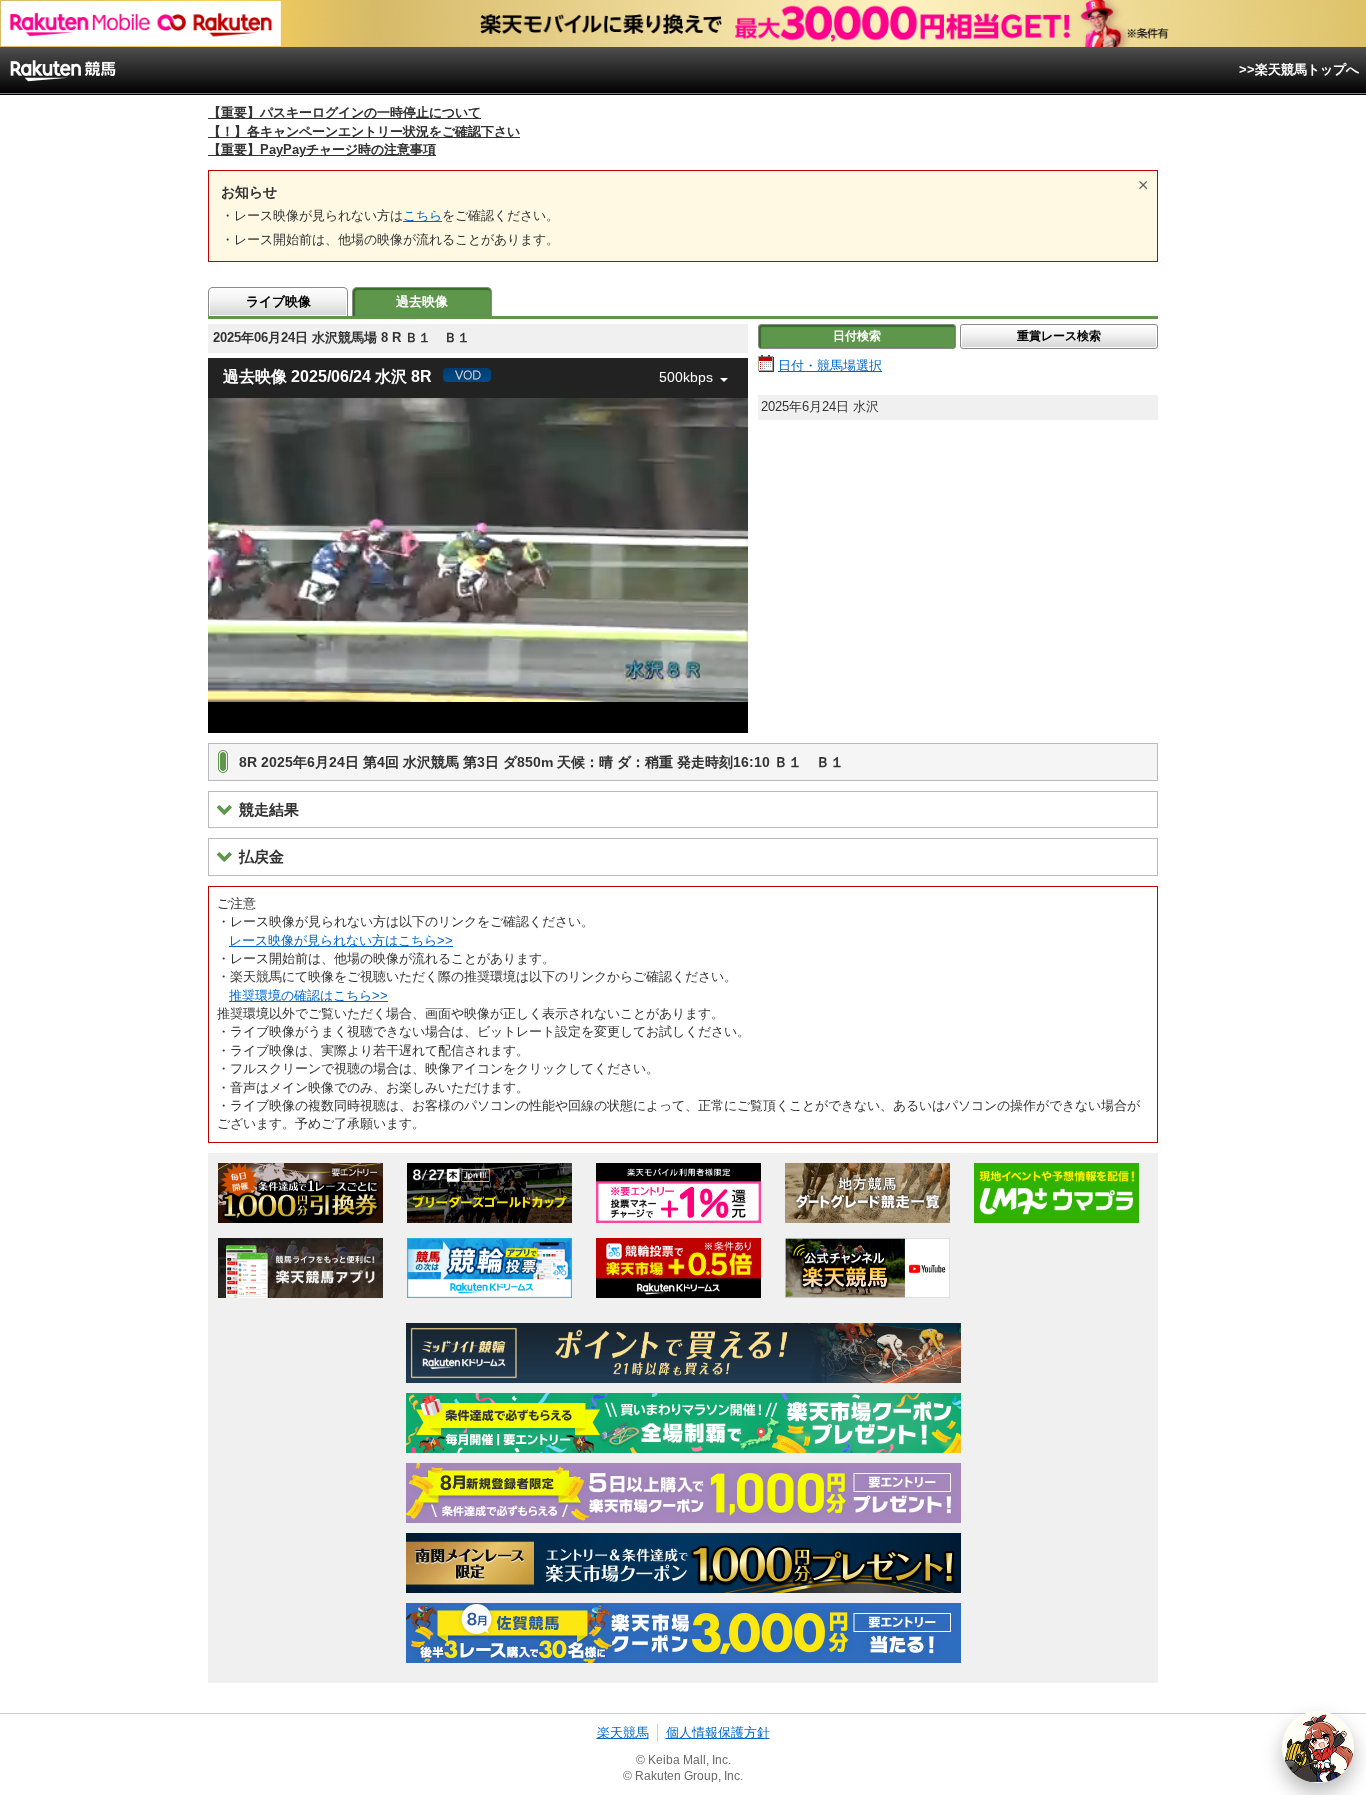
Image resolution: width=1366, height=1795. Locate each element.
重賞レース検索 (1059, 336)
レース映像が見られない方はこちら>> (341, 940)
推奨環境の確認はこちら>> (308, 995)
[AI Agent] (1318, 1747)
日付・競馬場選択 (830, 365)
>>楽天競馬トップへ (1299, 69)
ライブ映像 (278, 301)
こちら (422, 215)
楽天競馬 (623, 1732)
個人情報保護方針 (718, 1732)
